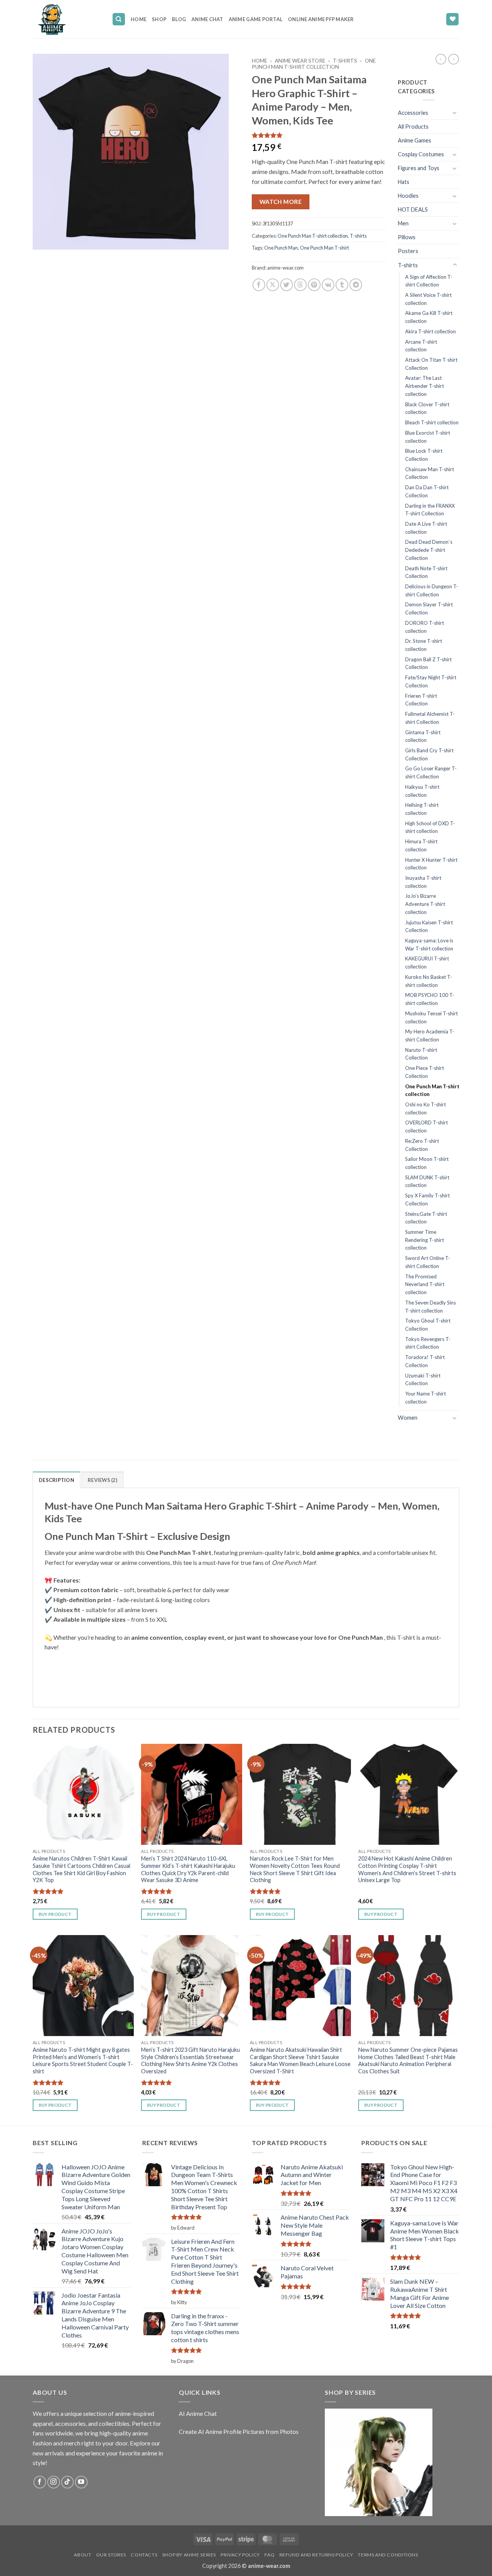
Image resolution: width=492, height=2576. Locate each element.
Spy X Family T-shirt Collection (427, 1199)
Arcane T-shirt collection (421, 346)
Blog (179, 19)
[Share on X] (273, 285)
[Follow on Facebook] (40, 2482)
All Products (413, 127)
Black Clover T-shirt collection (427, 408)
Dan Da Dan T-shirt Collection (427, 491)
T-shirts (345, 61)
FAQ (269, 2555)
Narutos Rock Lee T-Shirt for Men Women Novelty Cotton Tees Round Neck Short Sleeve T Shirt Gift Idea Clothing (295, 1869)
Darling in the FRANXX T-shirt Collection (430, 510)
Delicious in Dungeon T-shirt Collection (432, 590)
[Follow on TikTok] (67, 2482)
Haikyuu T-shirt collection (422, 791)
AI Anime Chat (198, 2413)
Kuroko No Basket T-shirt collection (429, 981)
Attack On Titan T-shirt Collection (431, 364)
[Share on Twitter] (287, 285)
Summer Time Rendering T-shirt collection (425, 1240)
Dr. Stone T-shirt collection (424, 645)
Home (139, 19)
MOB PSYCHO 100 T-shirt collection (430, 999)
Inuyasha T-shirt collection (423, 882)
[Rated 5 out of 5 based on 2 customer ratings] (319, 135)
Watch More (281, 202)
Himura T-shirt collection (421, 845)
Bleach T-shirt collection (432, 422)
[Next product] (441, 59)
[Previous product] (454, 59)
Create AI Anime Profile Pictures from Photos (239, 2431)
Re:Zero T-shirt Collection (422, 1145)
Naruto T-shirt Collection (421, 1054)
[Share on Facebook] (259, 285)
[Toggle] (455, 113)
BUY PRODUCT (55, 1914)
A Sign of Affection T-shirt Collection (429, 281)
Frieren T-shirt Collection (421, 700)
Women (408, 1418)
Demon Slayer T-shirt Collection (429, 608)
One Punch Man (281, 248)
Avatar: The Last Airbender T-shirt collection (425, 386)
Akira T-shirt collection (430, 331)
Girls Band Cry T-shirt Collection (429, 754)
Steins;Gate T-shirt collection (426, 1218)
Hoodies (408, 196)
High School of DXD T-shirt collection (430, 827)
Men (403, 223)
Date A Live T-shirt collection (426, 528)
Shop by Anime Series (189, 2555)
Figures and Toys (419, 168)
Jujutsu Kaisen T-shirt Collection (429, 926)
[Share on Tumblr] (342, 285)
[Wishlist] (452, 19)
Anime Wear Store (300, 61)
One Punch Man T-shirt (324, 248)
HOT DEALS (413, 209)
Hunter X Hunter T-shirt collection (431, 864)
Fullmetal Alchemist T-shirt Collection (430, 718)
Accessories (413, 113)
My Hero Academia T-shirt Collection (430, 1036)
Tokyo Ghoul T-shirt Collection (428, 1325)
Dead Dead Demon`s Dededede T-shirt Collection (429, 550)
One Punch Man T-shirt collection (314, 64)
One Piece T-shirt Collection (425, 1072)
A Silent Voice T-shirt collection (428, 299)
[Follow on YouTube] (81, 2482)
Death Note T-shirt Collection (426, 572)
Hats (404, 182)
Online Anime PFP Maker (321, 19)
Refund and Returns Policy (316, 2555)
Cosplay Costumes (421, 154)
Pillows (407, 237)
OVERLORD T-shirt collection (426, 1127)
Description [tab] (57, 1480)
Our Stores (111, 2555)
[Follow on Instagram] (54, 2482)
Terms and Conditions (388, 2555)
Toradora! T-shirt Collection (425, 1361)
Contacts (144, 2555)
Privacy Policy (240, 2555)
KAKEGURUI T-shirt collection (427, 963)
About (82, 2555)
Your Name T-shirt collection (426, 1398)
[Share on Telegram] (356, 285)
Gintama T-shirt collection (423, 736)
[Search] (119, 19)
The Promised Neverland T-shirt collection (425, 1284)
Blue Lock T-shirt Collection (424, 455)
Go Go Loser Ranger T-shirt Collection (431, 772)
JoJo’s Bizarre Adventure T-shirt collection (425, 904)
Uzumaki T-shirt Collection (423, 1380)
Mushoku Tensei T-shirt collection (431, 1017)
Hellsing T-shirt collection (422, 809)
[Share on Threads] (300, 285)
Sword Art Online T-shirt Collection (428, 1262)
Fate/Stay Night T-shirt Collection (431, 681)
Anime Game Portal (256, 19)
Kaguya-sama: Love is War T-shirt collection (429, 944)
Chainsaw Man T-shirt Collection (430, 473)
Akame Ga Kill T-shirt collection (429, 317)
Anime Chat (207, 19)
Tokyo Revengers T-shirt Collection (428, 1343)
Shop (159, 19)
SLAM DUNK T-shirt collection (427, 1181)
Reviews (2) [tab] (102, 1480)
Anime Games (415, 140)
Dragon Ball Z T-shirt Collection (428, 663)
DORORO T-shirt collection (425, 627)
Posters (408, 251)
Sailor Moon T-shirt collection (427, 1163)
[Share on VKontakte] (328, 285)
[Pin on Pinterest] (314, 285)
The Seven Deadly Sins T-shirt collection (430, 1307)
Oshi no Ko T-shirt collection (426, 1108)
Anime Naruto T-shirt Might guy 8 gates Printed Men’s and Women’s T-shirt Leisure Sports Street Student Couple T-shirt (83, 2060)
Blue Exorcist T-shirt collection (428, 437)
